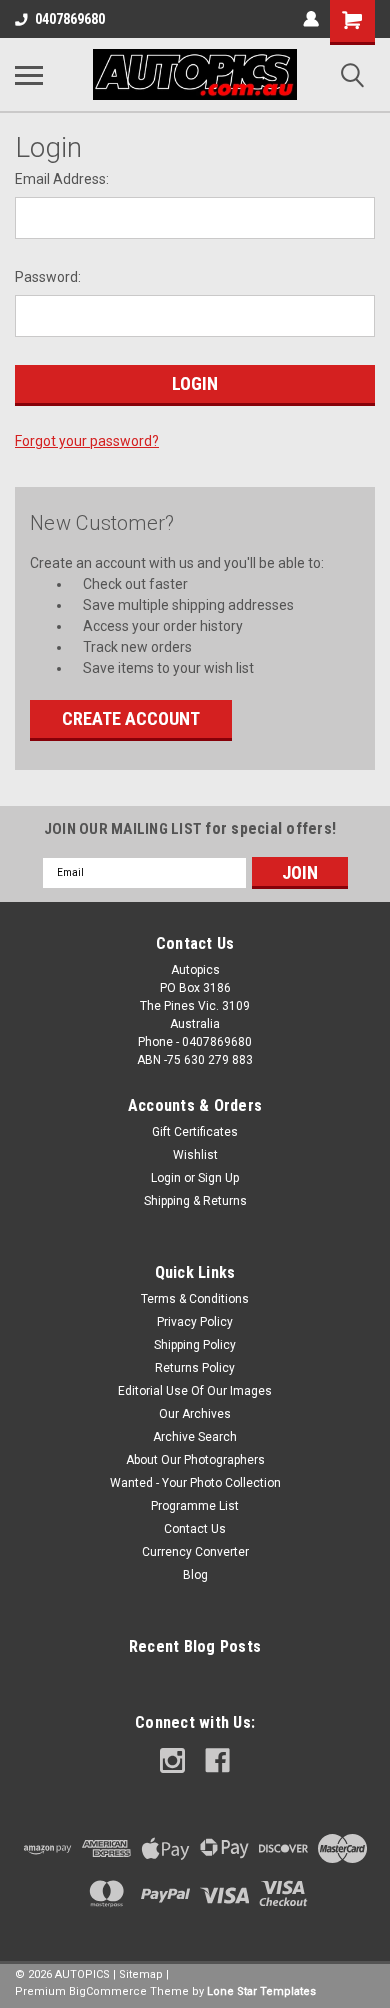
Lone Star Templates (261, 1991)
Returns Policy (195, 1368)
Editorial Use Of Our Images (195, 1391)
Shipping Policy (195, 1345)
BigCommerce (108, 1991)
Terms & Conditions (195, 1299)
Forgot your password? (87, 441)
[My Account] (311, 19)
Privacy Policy (195, 1322)
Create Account (131, 718)
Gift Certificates (195, 1132)
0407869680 (70, 19)
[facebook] (217, 1760)
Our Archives (195, 1414)
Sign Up (218, 1178)
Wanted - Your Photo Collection (195, 1483)
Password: (48, 277)
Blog (195, 1575)
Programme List (195, 1506)
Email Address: (62, 179)
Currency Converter (195, 1552)
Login (166, 1178)
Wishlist (195, 1155)
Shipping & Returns (195, 1201)
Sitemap (141, 1974)
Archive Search (195, 1437)
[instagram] (172, 1760)
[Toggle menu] (29, 75)
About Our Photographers (195, 1460)
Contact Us (195, 1529)
